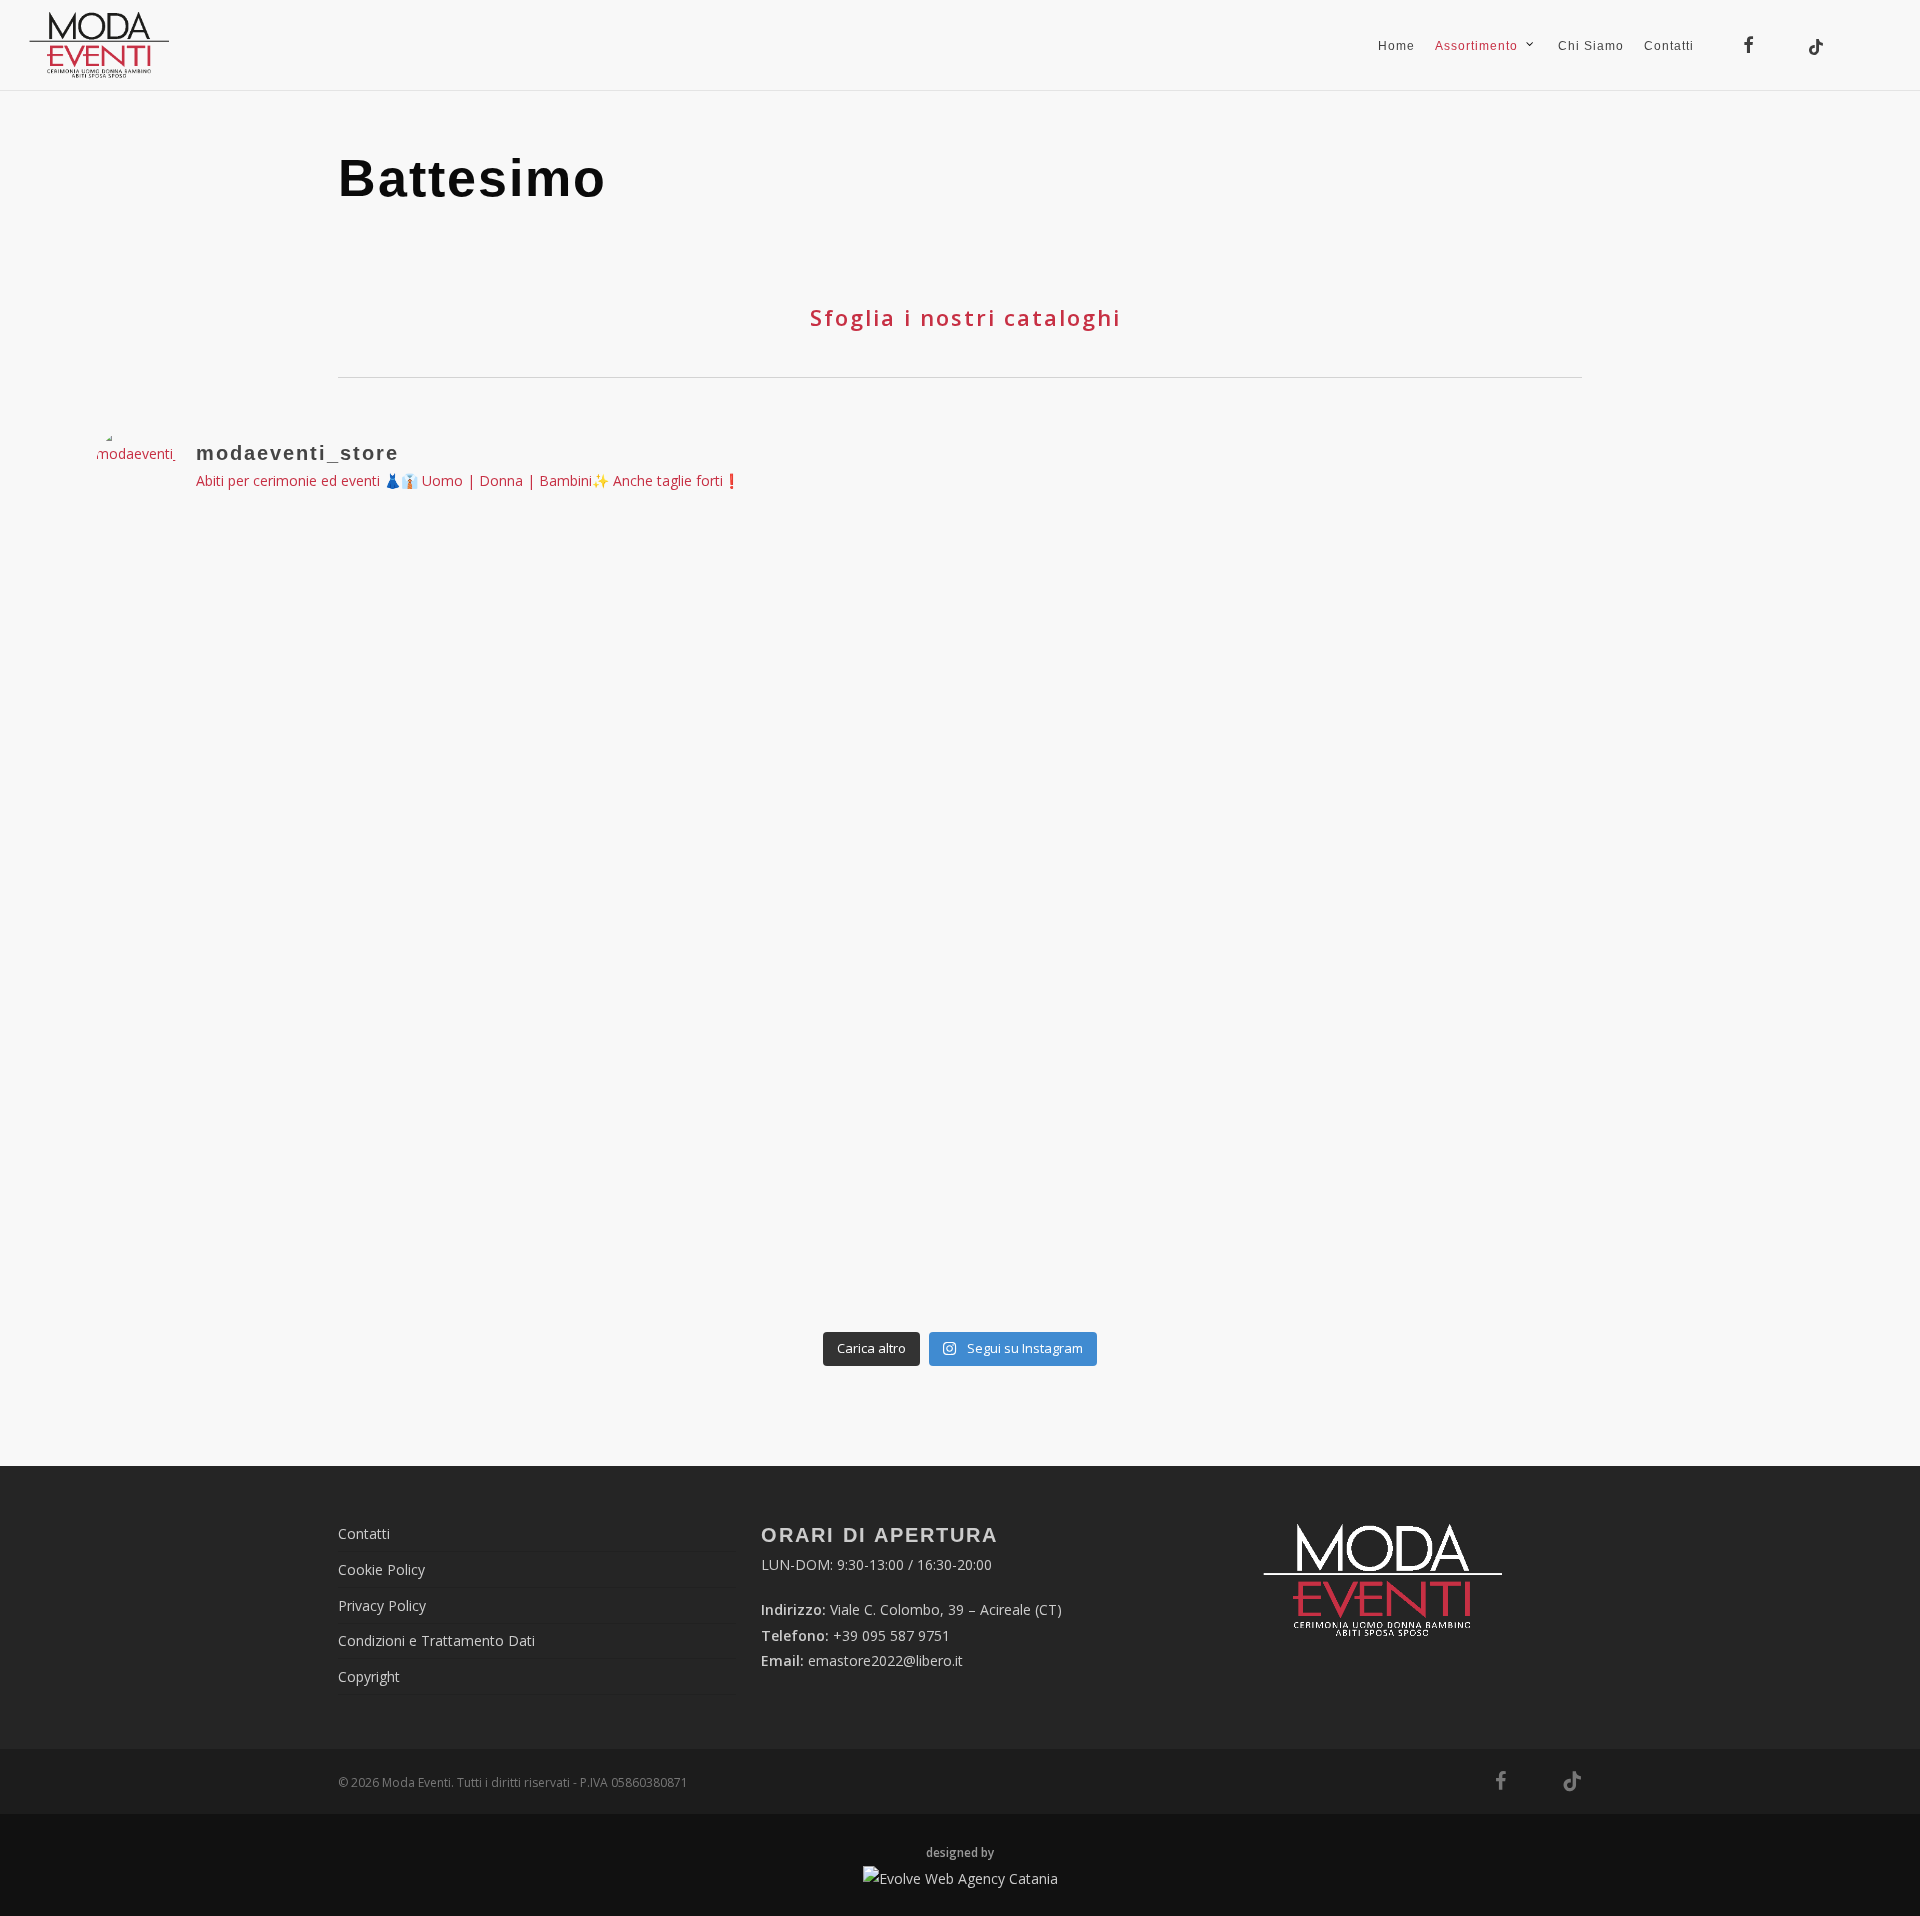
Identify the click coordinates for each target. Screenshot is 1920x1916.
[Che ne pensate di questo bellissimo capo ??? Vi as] (960, 1220)
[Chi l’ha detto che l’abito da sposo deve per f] (1655, 822)
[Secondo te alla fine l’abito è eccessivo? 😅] (265, 623)
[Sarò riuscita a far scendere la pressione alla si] (960, 822)
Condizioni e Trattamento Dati (436, 1640)
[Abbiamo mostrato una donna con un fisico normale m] (1308, 623)
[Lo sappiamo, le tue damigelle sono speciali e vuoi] (613, 1021)
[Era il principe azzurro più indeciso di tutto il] (1308, 822)
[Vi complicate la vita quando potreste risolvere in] (960, 623)
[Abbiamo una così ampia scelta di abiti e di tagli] (1308, 1021)
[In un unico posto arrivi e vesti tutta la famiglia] (960, 1021)
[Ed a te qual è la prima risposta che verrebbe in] (1655, 1021)
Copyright (369, 1676)
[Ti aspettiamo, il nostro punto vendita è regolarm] (613, 623)
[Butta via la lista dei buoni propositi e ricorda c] (1308, 1220)
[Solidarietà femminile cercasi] (613, 822)
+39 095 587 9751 (891, 1635)
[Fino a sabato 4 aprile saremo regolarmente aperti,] (265, 822)
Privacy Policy (382, 1605)
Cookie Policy (381, 1569)
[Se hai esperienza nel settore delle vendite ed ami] (265, 1220)
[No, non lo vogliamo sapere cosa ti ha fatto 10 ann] (1655, 623)
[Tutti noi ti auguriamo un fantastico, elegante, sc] (1655, 1220)
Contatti (364, 1533)
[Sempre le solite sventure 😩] (613, 1220)
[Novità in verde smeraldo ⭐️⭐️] (265, 1021)
